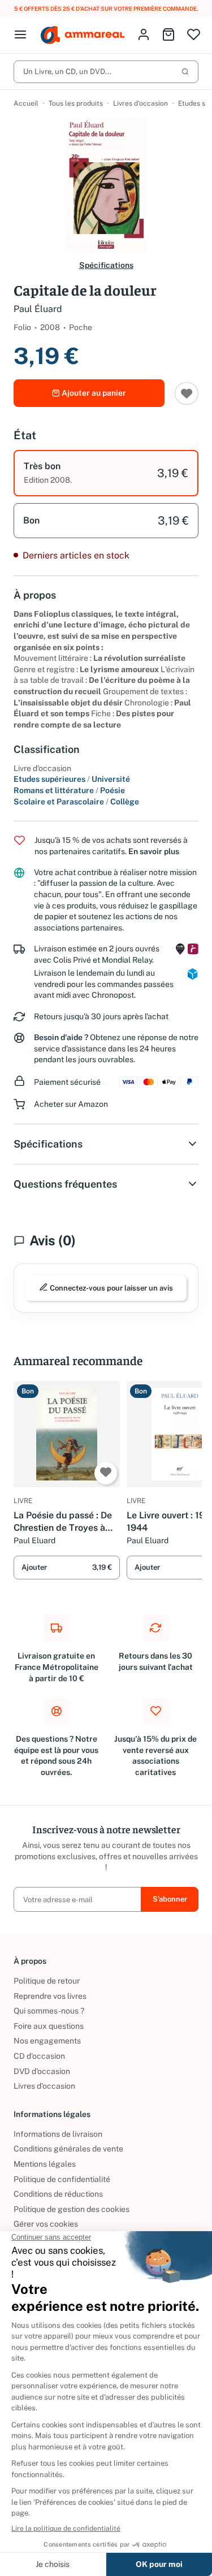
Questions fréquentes (65, 1184)
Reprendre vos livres (50, 1996)
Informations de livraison (58, 2134)
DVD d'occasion (42, 2071)
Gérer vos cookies (46, 2224)
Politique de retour (47, 1981)
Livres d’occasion (140, 103)
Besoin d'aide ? (61, 1037)
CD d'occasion (39, 2056)
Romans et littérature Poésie (69, 790)
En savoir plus (154, 851)
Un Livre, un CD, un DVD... (67, 72)
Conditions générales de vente (68, 2149)
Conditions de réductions (58, 2194)
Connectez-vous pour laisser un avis (111, 1288)
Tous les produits (76, 103)
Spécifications (106, 265)
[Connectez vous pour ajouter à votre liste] (187, 393)
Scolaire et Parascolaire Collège (76, 802)
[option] (106, 473)
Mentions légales (45, 2164)
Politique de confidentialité (62, 2179)
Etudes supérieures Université (72, 779)
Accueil (26, 103)
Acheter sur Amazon (71, 1104)
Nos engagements (47, 2041)
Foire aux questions (49, 2026)
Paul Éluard (38, 309)
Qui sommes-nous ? (49, 2011)
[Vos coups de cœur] (194, 35)
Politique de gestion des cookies (72, 2209)
